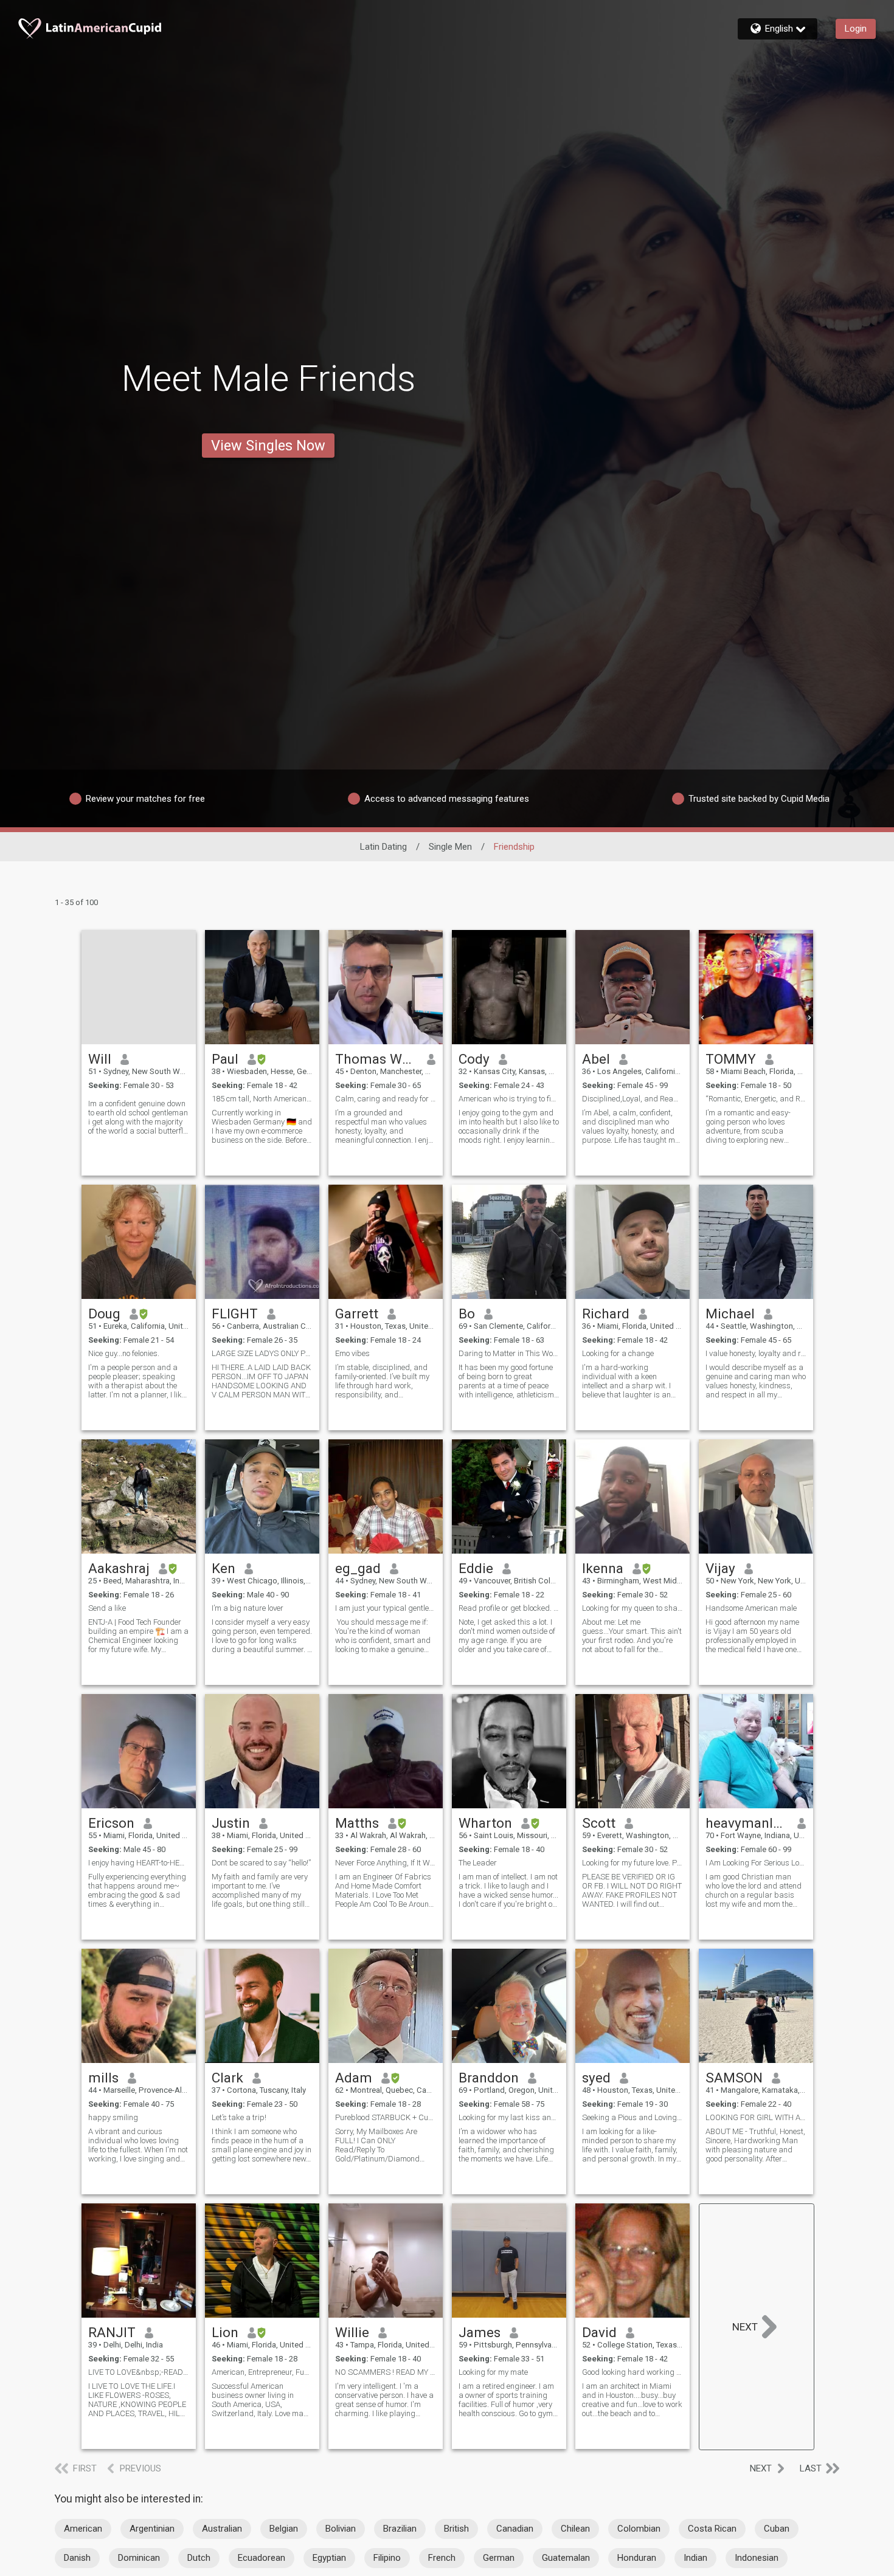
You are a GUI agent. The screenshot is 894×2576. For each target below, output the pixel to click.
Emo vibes (352, 1353)
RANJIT (112, 2332)
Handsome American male (751, 1608)
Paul (225, 1059)
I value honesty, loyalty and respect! (756, 1353)
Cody (474, 1059)
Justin (231, 1823)
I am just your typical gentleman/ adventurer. (386, 1608)
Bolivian (341, 2529)
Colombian (639, 2529)
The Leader (478, 1863)
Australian (222, 2529)
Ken (223, 1568)
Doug (104, 1314)
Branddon (489, 2078)
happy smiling (113, 2117)
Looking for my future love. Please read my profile (632, 1863)
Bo (467, 1314)
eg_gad (358, 1568)
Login (856, 29)
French (442, 2558)
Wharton (485, 1823)
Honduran (637, 2558)
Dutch (199, 2558)
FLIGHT (235, 1314)
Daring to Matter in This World (509, 1353)
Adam (354, 2078)
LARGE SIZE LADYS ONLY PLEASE (262, 1353)
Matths (357, 1823)
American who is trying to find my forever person (509, 1099)
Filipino (387, 2558)
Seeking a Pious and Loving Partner (632, 2117)
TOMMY (731, 1059)
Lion (225, 2332)
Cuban (777, 2529)
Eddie (476, 1568)
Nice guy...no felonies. (124, 1353)
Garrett (357, 1314)
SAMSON (734, 2078)
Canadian (515, 2529)
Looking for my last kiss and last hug (509, 2117)
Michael (730, 1314)
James (480, 2332)
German (499, 2558)
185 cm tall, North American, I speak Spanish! (262, 1099)
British (456, 2529)
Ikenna (603, 1568)
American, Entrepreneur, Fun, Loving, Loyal (262, 2372)
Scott (599, 1823)
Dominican (139, 2558)
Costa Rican (712, 2529)
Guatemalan (566, 2558)
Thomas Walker (377, 1059)
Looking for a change (618, 1353)
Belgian (284, 2529)
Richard (606, 1314)
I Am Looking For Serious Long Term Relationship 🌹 (756, 1863)
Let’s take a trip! (239, 2117)
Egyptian (329, 2558)
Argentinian (152, 2529)
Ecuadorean (262, 2558)
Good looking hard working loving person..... (632, 2372)
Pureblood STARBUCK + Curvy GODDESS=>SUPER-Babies (386, 2117)
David (599, 2332)
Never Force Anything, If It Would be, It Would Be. (386, 1863)
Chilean (575, 2529)
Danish (77, 2558)
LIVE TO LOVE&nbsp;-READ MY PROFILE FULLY (139, 2372)
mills (103, 2078)
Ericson (111, 1823)
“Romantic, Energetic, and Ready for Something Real (756, 1099)
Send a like (107, 1608)
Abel (596, 1059)
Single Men (450, 847)
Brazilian (400, 2529)
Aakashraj (119, 1568)
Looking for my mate (493, 2372)
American (83, 2529)
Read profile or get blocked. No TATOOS (509, 1608)
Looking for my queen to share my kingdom (632, 1608)
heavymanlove (747, 1823)
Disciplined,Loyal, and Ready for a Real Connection (632, 1099)
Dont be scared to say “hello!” (261, 1863)
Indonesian (757, 2558)
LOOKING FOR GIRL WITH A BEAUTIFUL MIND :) (756, 2117)
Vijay (720, 1568)
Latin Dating (383, 847)
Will (100, 1059)
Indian (695, 2558)
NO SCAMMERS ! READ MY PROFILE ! (386, 2372)
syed (596, 2078)
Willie (352, 2332)
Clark (227, 2078)
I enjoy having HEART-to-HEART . (139, 1863)
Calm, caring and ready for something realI (386, 1099)
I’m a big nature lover (248, 1608)
